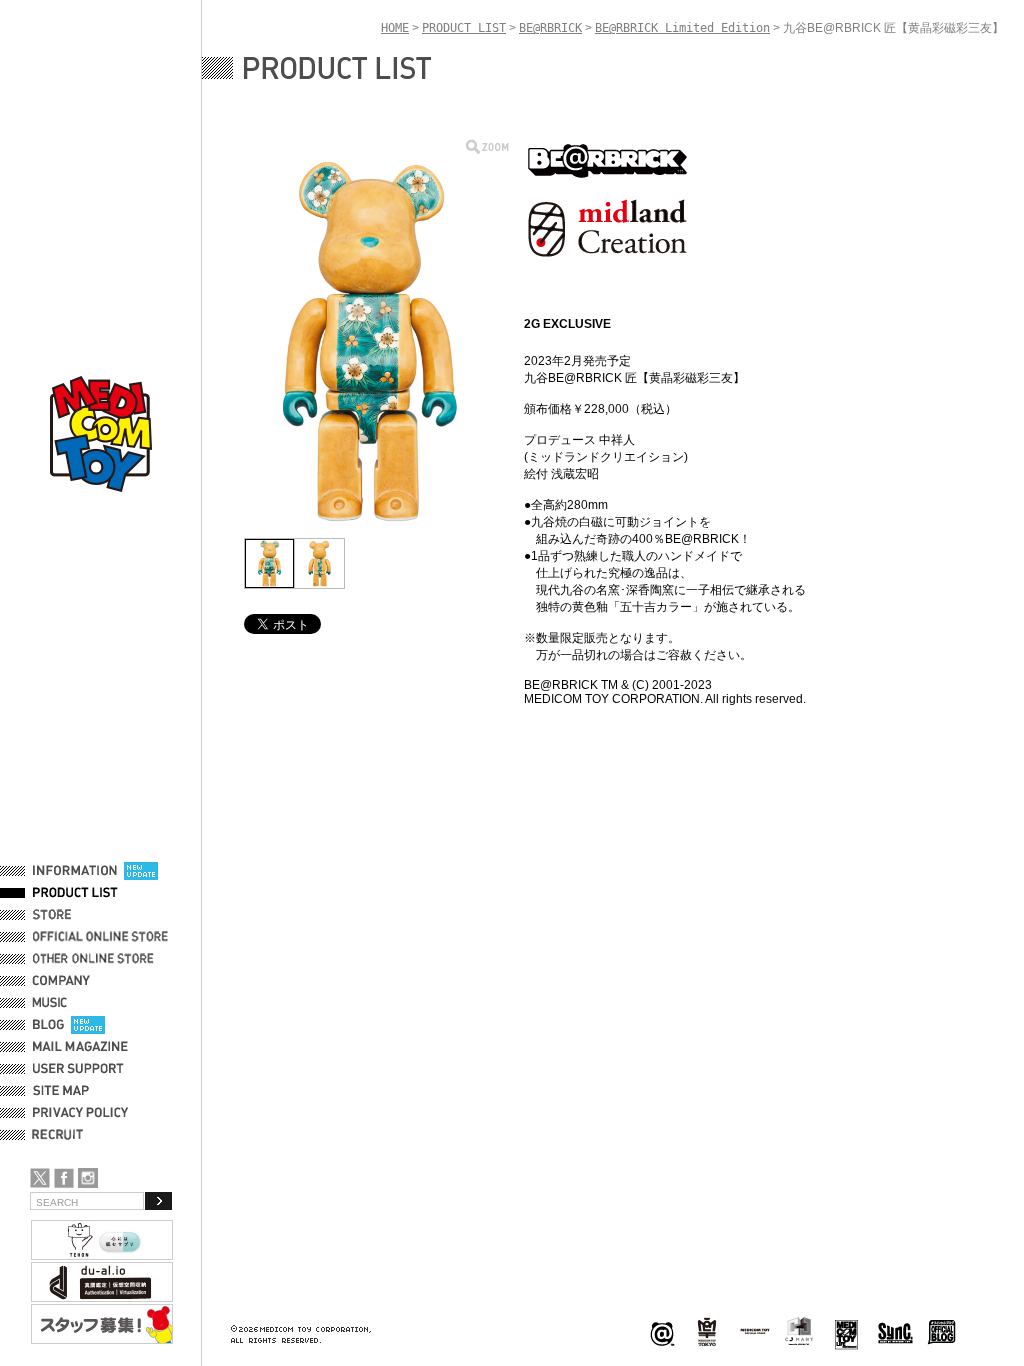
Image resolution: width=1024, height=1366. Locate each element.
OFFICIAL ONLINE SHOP (102, 937)
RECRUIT (61, 1135)
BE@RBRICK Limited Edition (682, 28)
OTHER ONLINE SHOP (95, 959)
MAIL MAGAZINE (80, 1047)
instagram (88, 1178)
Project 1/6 (707, 1332)
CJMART (799, 1331)
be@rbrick (662, 1332)
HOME (395, 28)
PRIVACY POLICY (80, 1113)
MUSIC (53, 1003)
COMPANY (61, 981)
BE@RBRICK (550, 28)
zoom (487, 146)
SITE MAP (61, 1091)
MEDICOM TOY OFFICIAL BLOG (942, 1332)
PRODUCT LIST (75, 893)
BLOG (48, 1025)
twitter (40, 1178)
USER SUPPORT (78, 1069)
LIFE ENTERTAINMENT (846, 1332)
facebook (64, 1178)
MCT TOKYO (755, 1331)
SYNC (895, 1332)
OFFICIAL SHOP (77, 915)
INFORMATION (75, 871)
